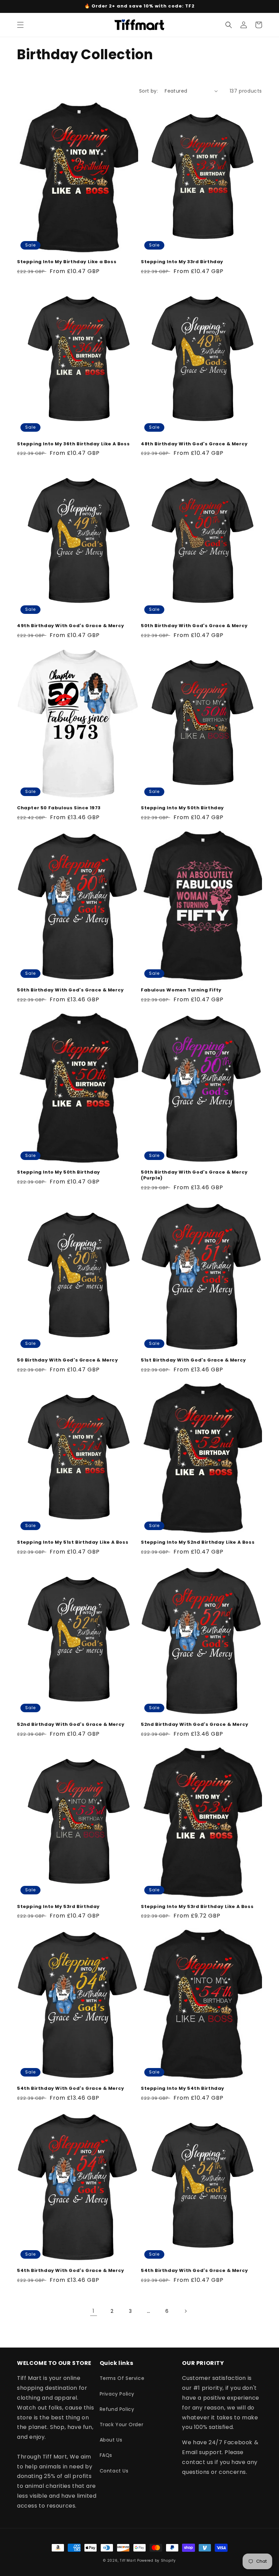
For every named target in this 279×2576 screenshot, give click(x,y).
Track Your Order (122, 2424)
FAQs (106, 2455)
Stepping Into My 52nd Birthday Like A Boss (198, 1543)
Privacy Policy (117, 2394)
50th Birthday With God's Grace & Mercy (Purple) (194, 1175)
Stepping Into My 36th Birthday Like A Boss (73, 444)
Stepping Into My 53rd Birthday (58, 1907)
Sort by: (149, 91)
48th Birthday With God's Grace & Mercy (194, 444)
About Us (111, 2440)
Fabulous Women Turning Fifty (181, 990)
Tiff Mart (128, 2561)
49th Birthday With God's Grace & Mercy (71, 626)
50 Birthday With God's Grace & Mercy (68, 1360)
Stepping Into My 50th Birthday (182, 808)
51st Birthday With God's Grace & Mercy (193, 1360)
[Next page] (185, 2311)
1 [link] (94, 2311)
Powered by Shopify (157, 2561)
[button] (20, 25)
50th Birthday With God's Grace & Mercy (194, 626)
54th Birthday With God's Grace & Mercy (71, 2089)
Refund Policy (117, 2409)
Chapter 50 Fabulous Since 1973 (59, 808)
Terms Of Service (122, 2378)
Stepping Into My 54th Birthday (183, 2089)
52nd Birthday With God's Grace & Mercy (71, 1725)
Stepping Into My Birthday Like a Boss (67, 262)
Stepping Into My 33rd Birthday (182, 262)
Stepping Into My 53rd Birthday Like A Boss (197, 1907)
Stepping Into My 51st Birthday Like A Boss (73, 1543)
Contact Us (114, 2471)
